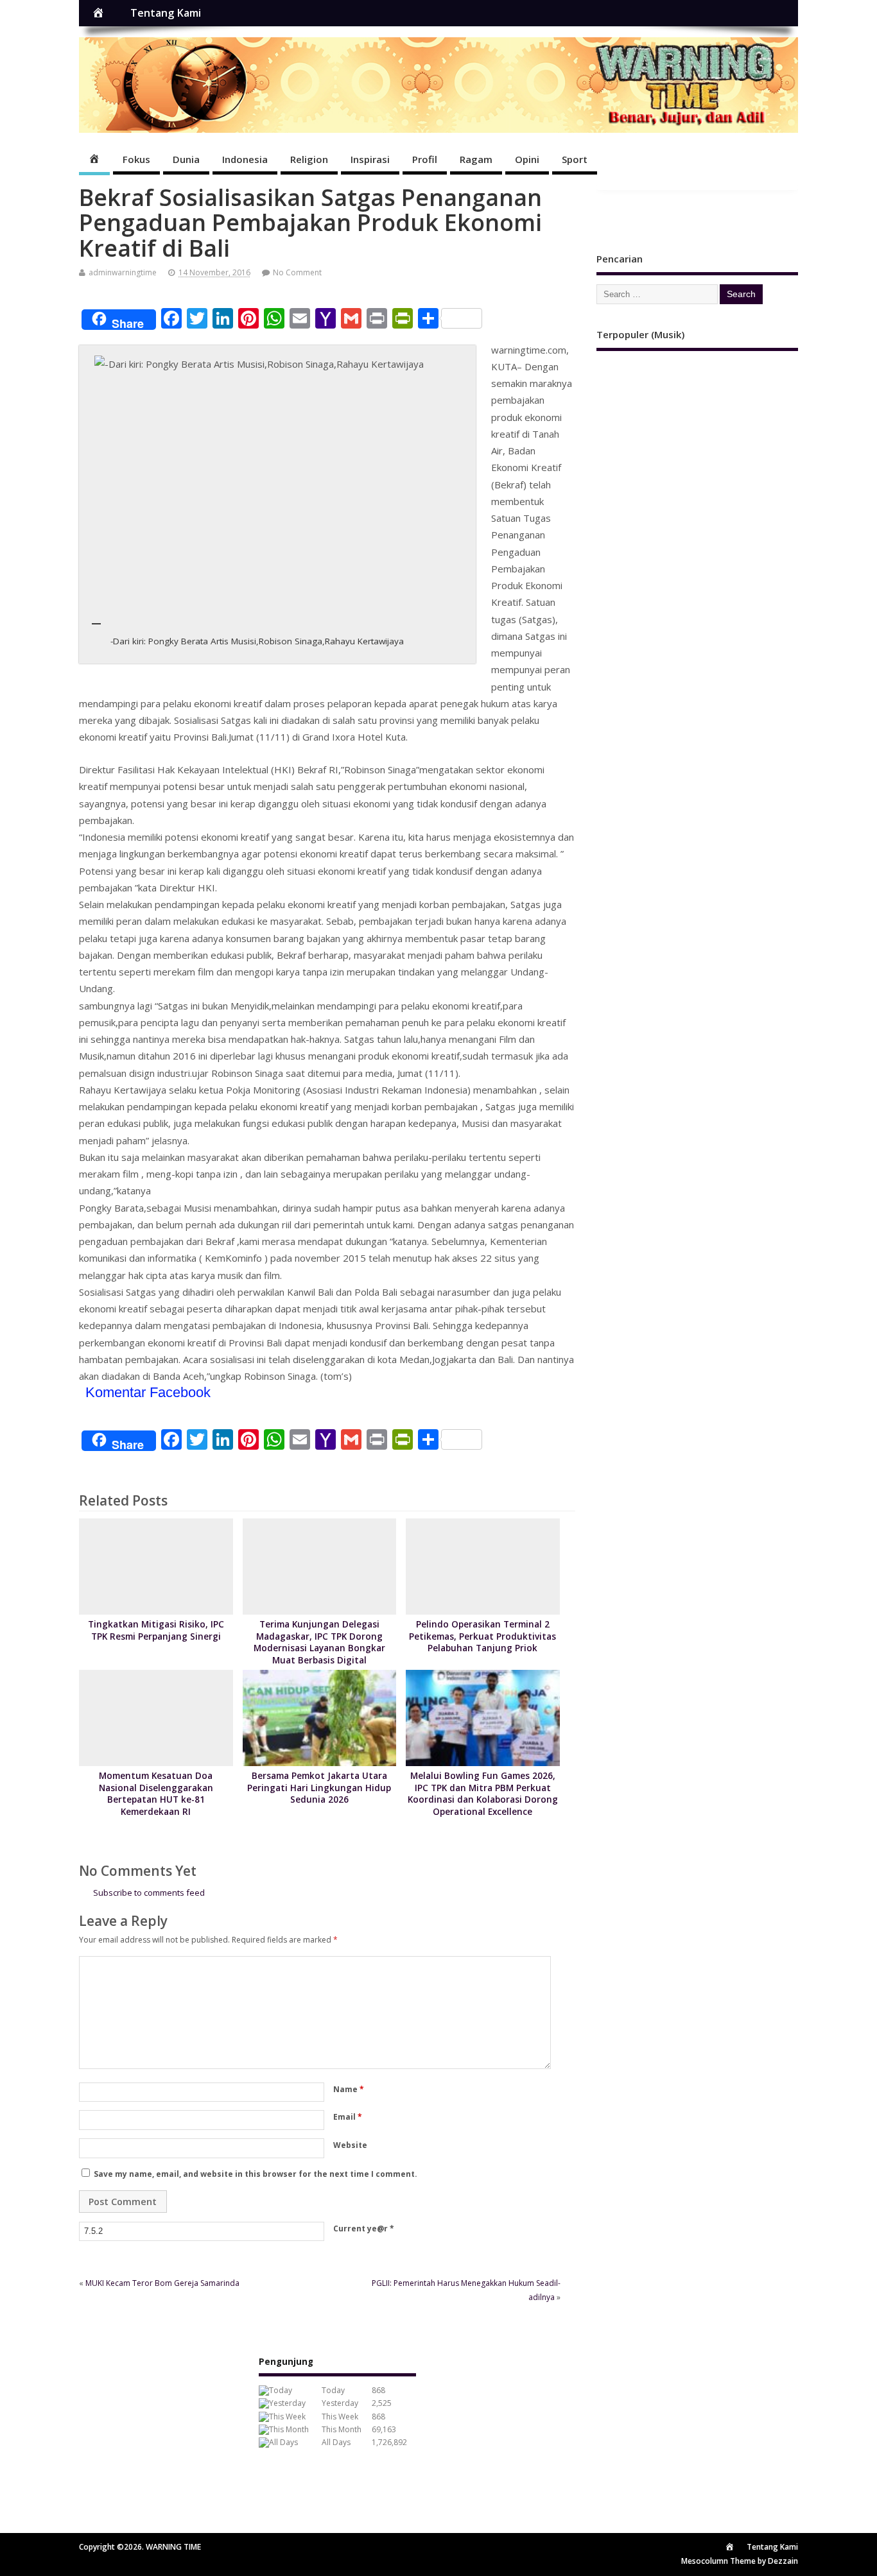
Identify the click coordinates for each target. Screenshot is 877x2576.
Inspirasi (370, 159)
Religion (309, 159)
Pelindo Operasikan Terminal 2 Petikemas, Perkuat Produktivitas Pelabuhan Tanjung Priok (482, 1636)
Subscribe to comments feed (149, 1893)
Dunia (186, 159)
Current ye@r (364, 2228)
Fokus (136, 159)
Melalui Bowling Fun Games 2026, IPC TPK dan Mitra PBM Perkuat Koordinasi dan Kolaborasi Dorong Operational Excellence (483, 1794)
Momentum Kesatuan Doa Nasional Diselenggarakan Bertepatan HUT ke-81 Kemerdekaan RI (156, 1794)
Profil (425, 159)
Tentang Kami (166, 13)
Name (349, 2089)
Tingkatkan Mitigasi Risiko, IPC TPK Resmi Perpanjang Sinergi (156, 1630)
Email (348, 2117)
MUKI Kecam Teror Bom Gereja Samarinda (162, 2283)
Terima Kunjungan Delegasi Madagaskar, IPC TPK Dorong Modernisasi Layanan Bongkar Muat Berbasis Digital (319, 1643)
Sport (575, 159)
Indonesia (245, 159)
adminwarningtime (123, 272)
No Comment (297, 272)
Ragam (476, 159)
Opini (527, 159)
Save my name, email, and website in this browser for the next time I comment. (256, 2174)
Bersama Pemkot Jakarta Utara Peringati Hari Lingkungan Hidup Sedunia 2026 (319, 1788)
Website (350, 2145)
